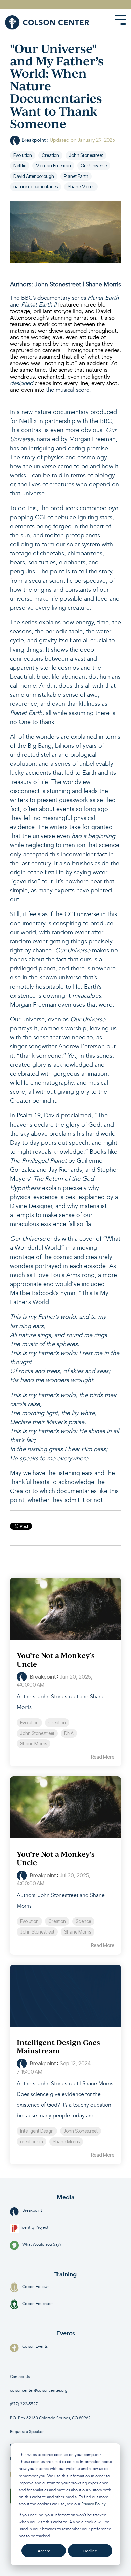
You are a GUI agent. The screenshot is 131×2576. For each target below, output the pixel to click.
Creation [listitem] (57, 1723)
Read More (103, 1757)
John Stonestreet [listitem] (37, 1733)
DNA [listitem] (69, 1733)
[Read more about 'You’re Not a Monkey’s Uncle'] (65, 1609)
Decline (90, 2551)
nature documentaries (36, 187)
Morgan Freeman (53, 166)
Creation (50, 155)
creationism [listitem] (32, 2142)
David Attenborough (34, 176)
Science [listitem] (83, 1921)
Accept (44, 2551)
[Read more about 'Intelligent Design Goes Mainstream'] (65, 1996)
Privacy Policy (93, 2504)
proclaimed (76, 1116)
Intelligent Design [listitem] (37, 2131)
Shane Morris (81, 187)
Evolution (23, 155)
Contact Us (20, 2377)
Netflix (20, 166)
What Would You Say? (42, 2245)
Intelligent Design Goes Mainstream (58, 2047)
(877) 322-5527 (24, 2404)
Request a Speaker (27, 2432)
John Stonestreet (86, 155)
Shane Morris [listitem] (34, 1744)
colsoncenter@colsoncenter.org (39, 2391)
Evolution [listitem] (29, 1723)
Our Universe (94, 166)
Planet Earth (76, 176)
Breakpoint (34, 140)
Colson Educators (38, 2304)
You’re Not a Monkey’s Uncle (56, 1660)
